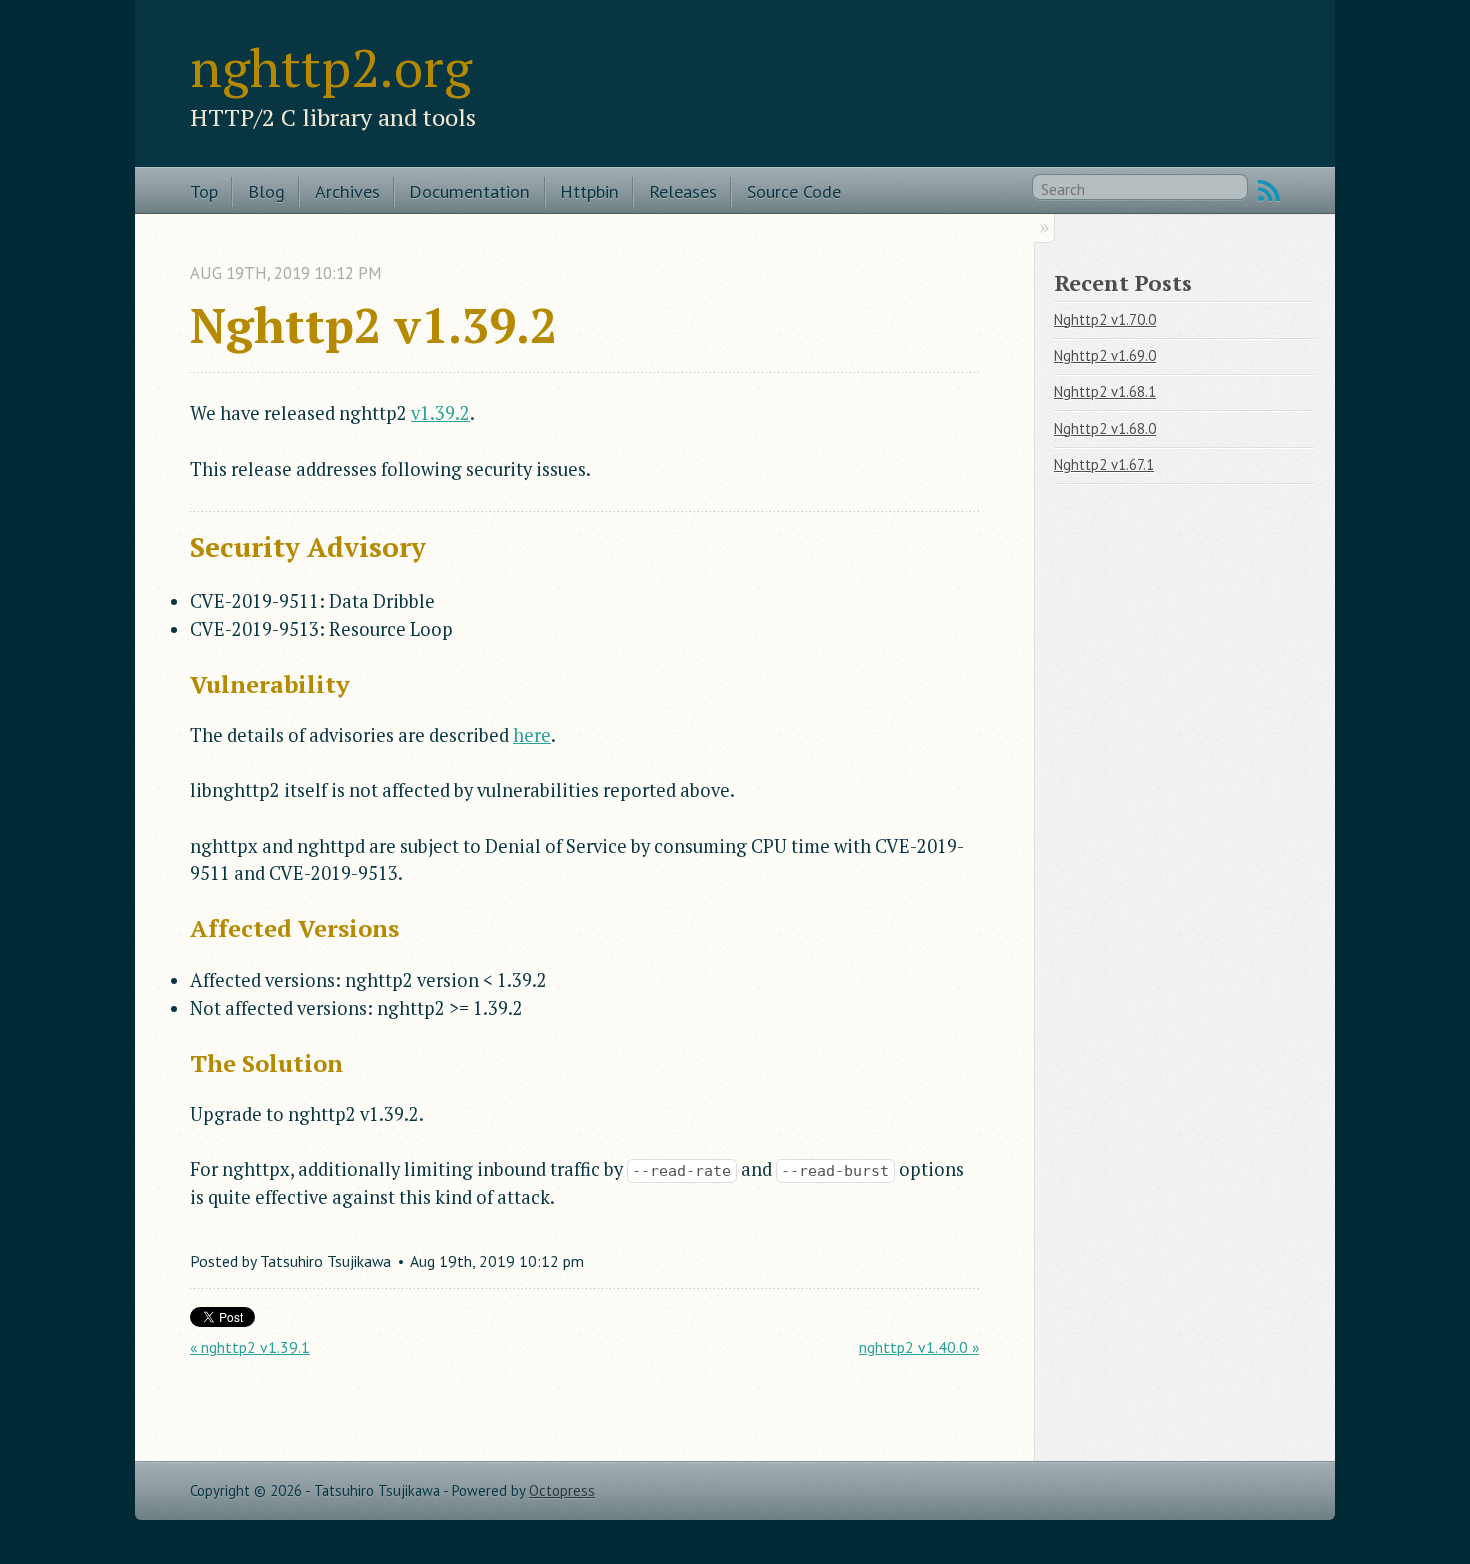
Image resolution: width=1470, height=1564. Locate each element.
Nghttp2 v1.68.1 (1105, 391)
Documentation (469, 191)
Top (204, 191)
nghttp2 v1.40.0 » (919, 1347)
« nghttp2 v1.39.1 (250, 1347)
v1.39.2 (440, 413)
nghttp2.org (331, 67)
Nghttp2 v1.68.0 (1105, 428)
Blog (266, 191)
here (532, 735)
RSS (1269, 191)
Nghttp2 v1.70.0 (1105, 319)
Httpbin (589, 191)
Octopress (562, 1490)
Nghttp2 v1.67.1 (1104, 464)
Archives (347, 191)
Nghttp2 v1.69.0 (1105, 355)
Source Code (794, 191)
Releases (683, 191)
